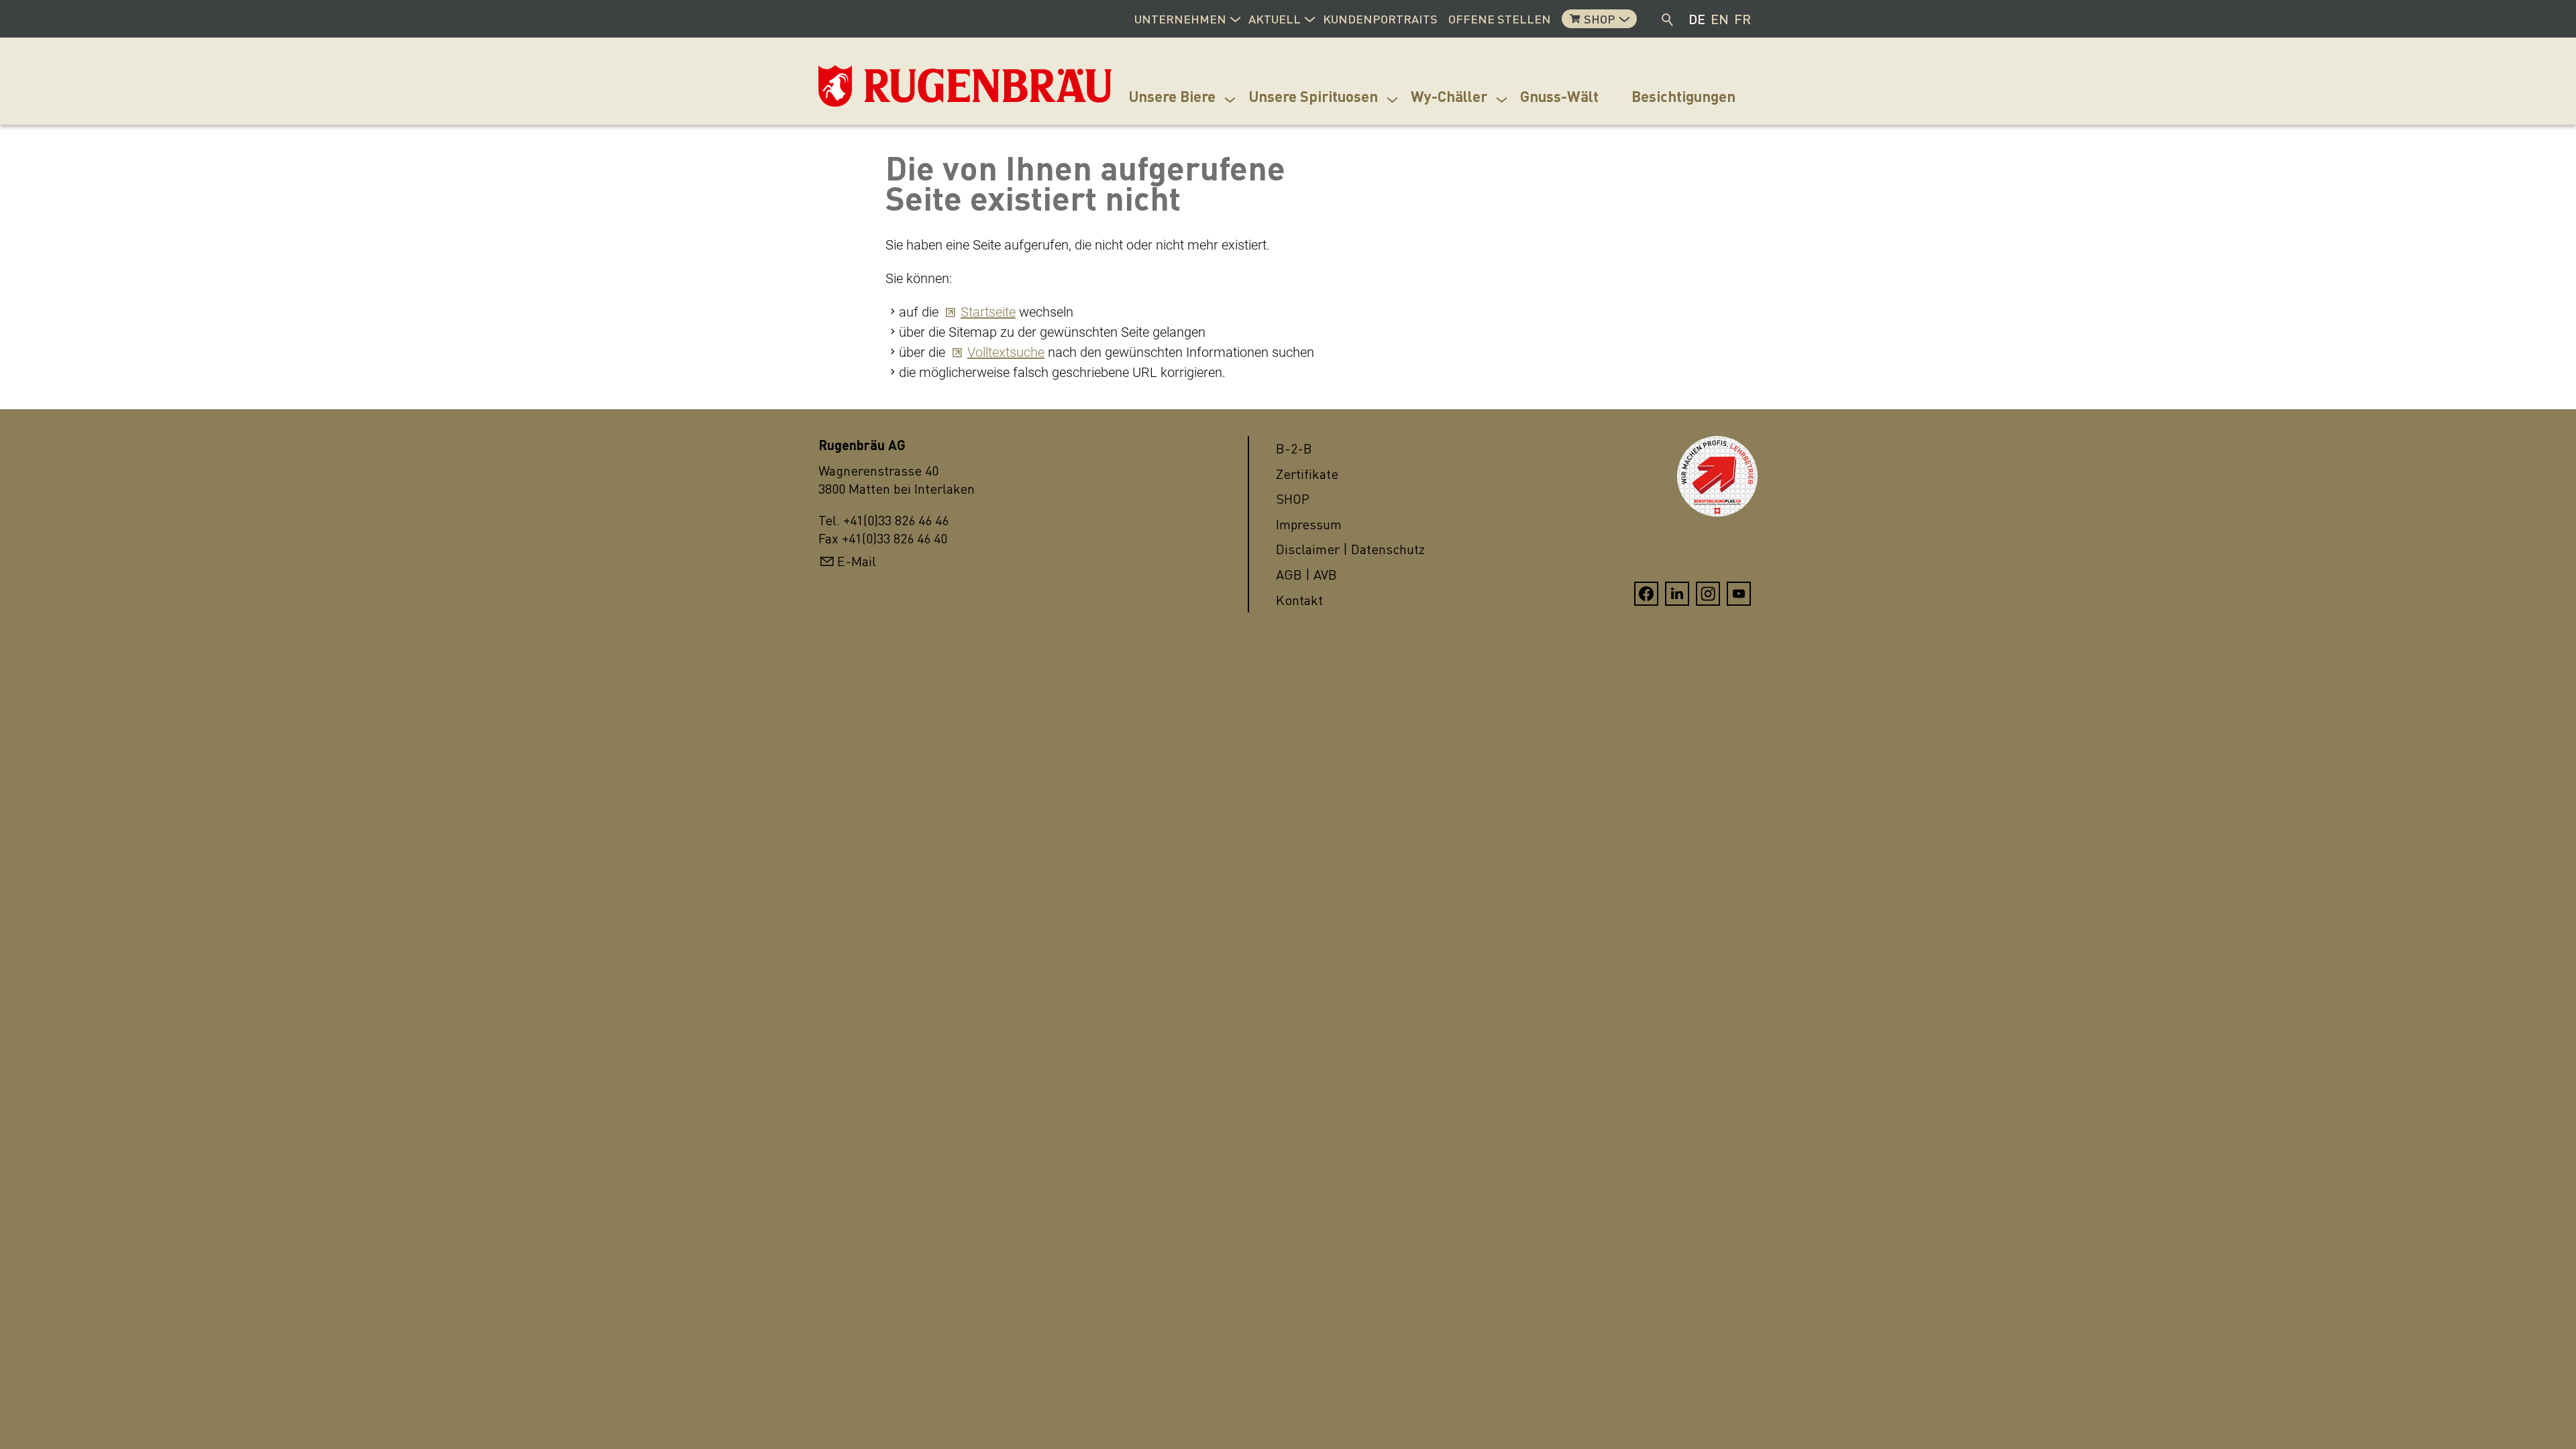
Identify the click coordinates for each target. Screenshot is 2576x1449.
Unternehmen (1180, 19)
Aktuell (1275, 19)
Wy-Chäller (1449, 96)
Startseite (988, 312)
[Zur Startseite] (885, 86)
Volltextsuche (1006, 352)
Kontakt (1299, 600)
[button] (1235, 17)
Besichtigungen (1683, 96)
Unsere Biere (1172, 96)
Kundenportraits (1380, 19)
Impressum (1309, 524)
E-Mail (857, 561)
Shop (1600, 19)
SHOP (1293, 499)
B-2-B (1294, 448)
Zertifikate (1307, 474)
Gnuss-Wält (1559, 96)
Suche (1668, 19)
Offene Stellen (1500, 19)
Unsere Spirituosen (1313, 96)
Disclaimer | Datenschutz (1350, 549)
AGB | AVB (1306, 575)
